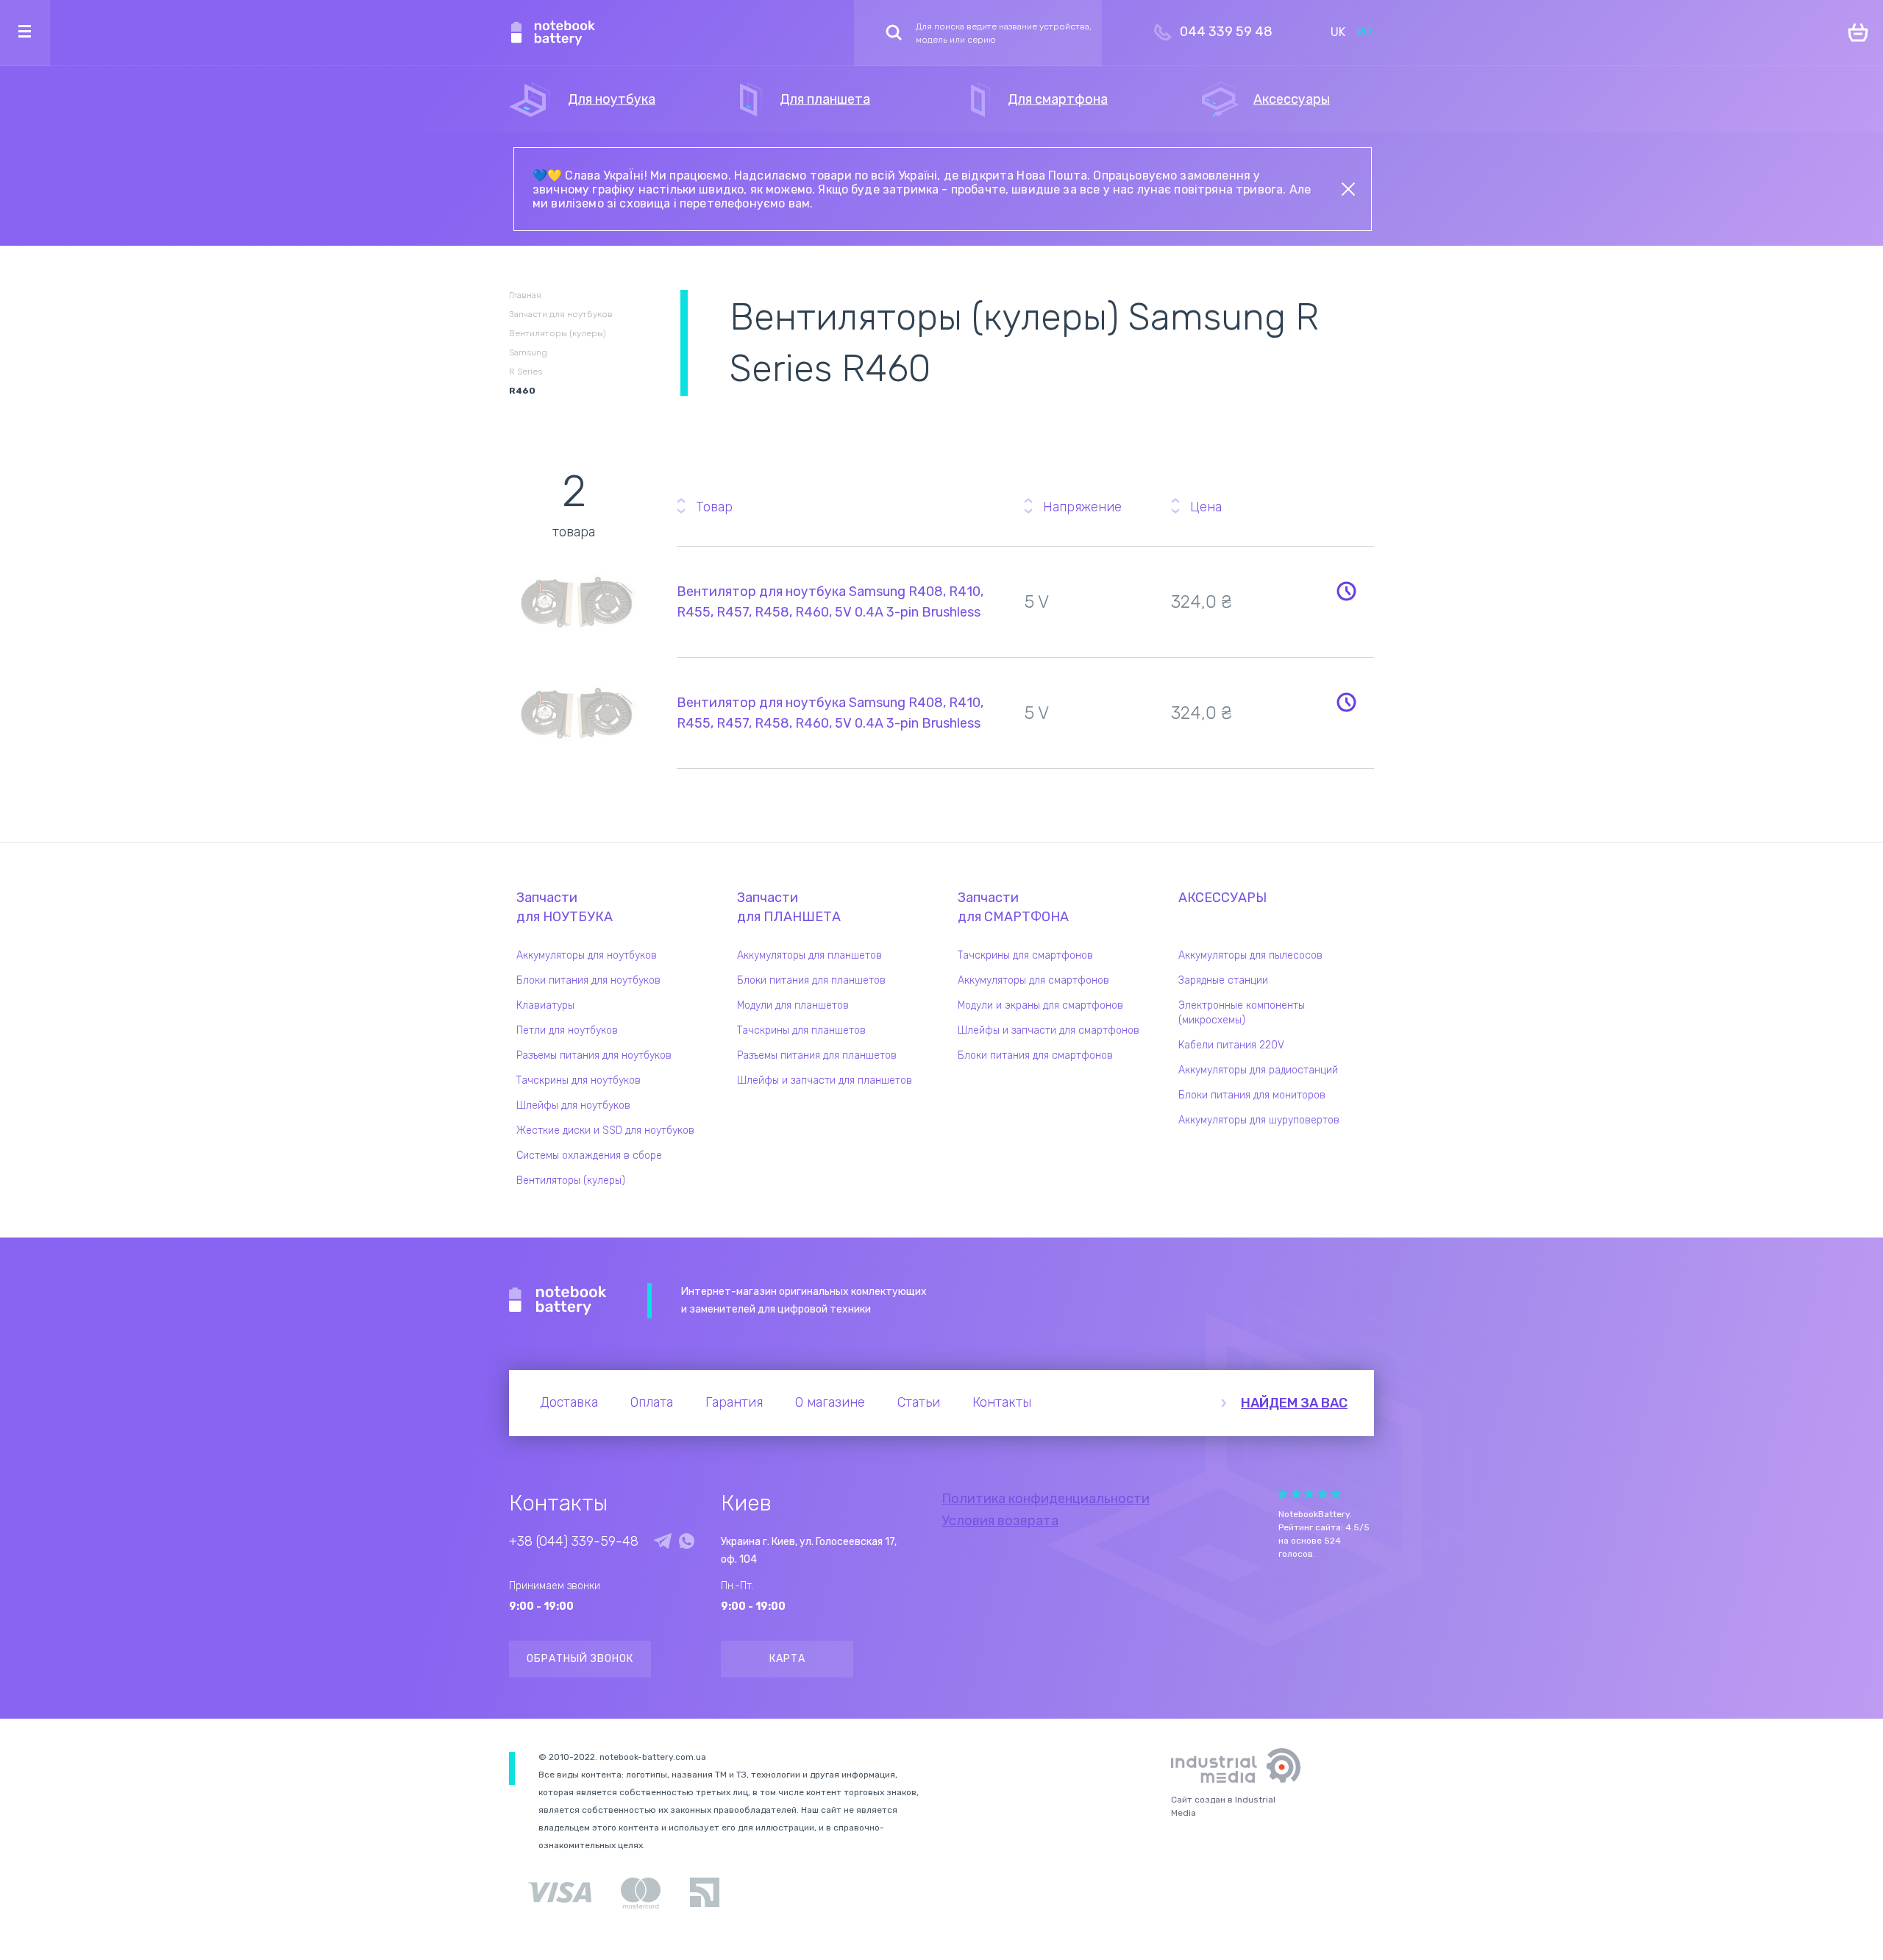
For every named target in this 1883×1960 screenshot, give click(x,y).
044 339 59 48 (1226, 32)
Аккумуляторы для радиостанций (1258, 1070)
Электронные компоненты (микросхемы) (1242, 1013)
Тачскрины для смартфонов (1025, 955)
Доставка (569, 1402)
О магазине (830, 1402)
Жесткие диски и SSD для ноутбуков (605, 1130)
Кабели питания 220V (1231, 1045)
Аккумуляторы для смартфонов (1033, 980)
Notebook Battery (558, 1301)
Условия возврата (1000, 1521)
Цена (1206, 507)
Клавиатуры (545, 1005)
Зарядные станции (1223, 980)
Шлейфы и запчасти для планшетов (825, 1080)
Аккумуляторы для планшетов (809, 955)
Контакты (1002, 1402)
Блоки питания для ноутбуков (588, 980)
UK (1338, 32)
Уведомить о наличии (1346, 591)
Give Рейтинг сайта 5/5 (1336, 1494)
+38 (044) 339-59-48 (574, 1541)
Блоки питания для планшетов (811, 980)
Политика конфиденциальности (1046, 1499)
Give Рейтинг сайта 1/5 (1283, 1494)
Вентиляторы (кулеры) (571, 1180)
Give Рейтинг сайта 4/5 (1323, 1494)
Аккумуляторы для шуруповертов (1259, 1120)
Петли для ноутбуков (567, 1030)
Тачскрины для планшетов (801, 1030)
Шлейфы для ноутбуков (573, 1105)
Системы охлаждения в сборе (589, 1155)
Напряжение (1082, 507)
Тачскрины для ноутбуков (579, 1080)
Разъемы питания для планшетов (817, 1055)
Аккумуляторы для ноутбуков (587, 955)
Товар (714, 507)
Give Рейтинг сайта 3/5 (1309, 1494)
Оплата (652, 1402)
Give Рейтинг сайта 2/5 (1296, 1494)
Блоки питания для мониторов (1252, 1095)
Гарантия (734, 1402)
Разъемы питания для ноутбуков (594, 1055)
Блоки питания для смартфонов (1035, 1055)
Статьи (919, 1402)
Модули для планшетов (793, 1005)
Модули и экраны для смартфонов (1040, 1005)
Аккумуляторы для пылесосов (1250, 955)
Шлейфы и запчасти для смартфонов (1049, 1030)
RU (1364, 32)
